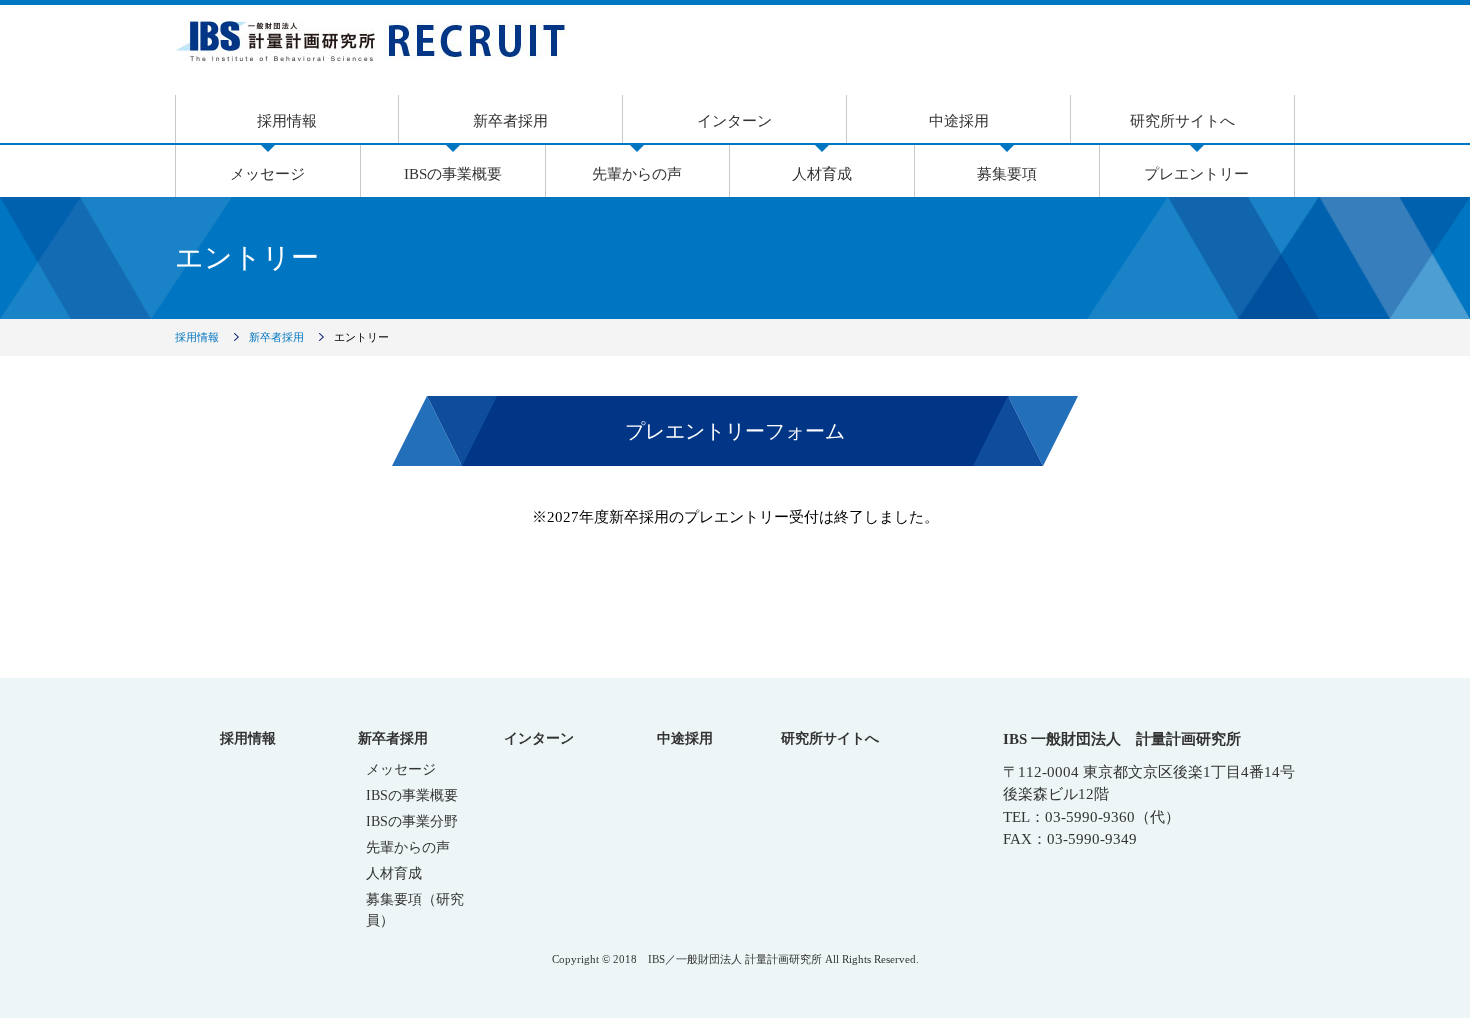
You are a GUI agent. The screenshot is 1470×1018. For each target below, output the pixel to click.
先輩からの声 (637, 174)
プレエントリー (1196, 174)
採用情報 (287, 121)
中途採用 (959, 121)
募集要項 (1007, 174)
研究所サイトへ (1182, 121)
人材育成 (822, 174)
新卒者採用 (510, 121)
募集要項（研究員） (415, 910)
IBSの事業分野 (412, 821)
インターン (734, 121)
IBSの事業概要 (453, 174)
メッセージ (267, 174)
